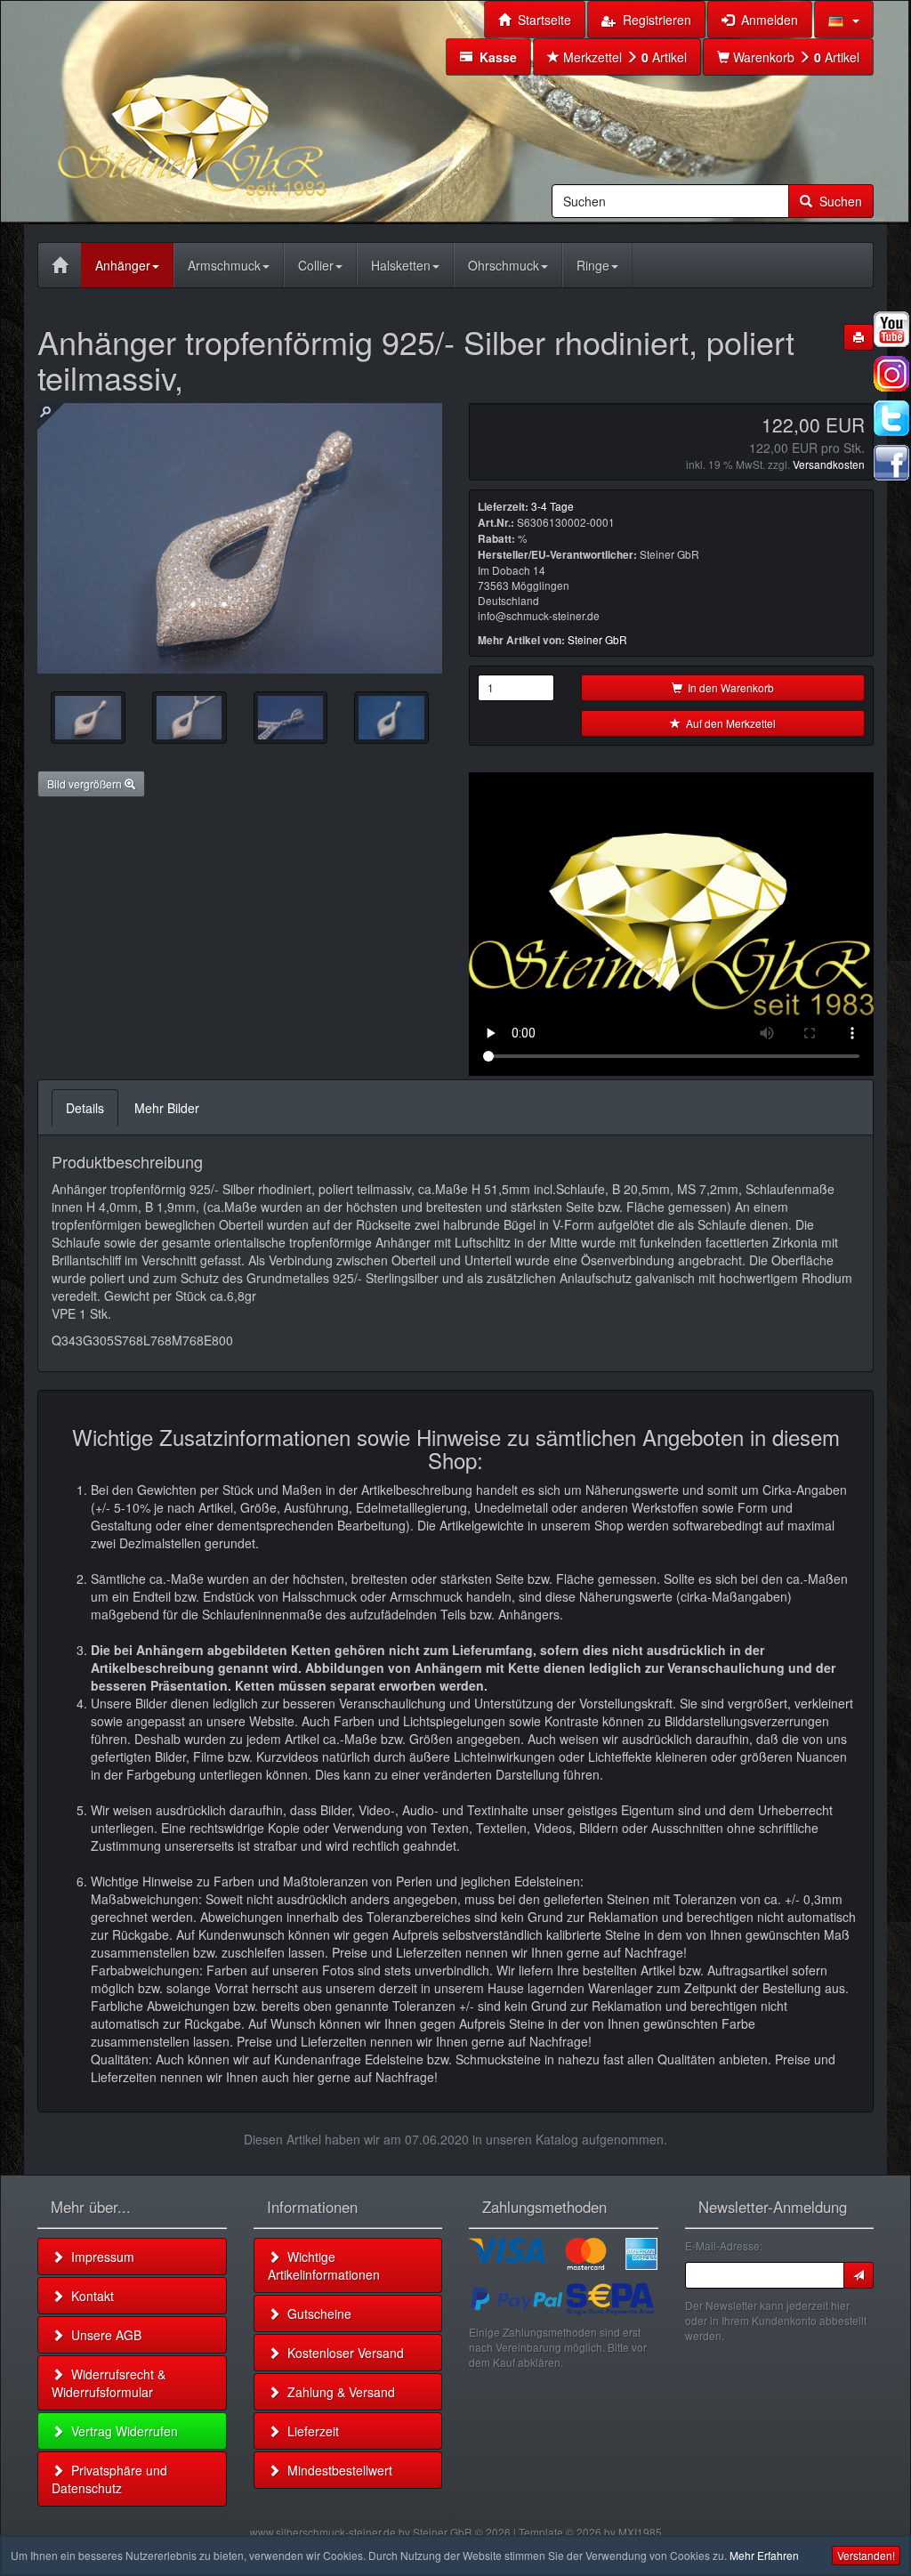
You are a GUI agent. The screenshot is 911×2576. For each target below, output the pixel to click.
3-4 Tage (552, 506)
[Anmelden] (859, 2275)
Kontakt (89, 2296)
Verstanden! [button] (866, 2555)
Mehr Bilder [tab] (167, 1108)
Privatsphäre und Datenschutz (109, 2479)
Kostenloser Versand (342, 2353)
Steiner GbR (597, 639)
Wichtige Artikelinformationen (324, 2265)
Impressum (99, 2257)
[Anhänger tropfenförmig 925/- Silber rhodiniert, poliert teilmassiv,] (88, 718)
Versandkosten (829, 464)
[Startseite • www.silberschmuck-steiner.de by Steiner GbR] (238, 110)
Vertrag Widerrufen (121, 2431)
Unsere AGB (103, 2335)
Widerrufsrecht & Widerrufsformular (109, 2383)
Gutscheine (316, 2314)
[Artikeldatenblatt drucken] (859, 337)
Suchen (837, 201)
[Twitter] (891, 418)
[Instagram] (891, 374)
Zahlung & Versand (338, 2392)
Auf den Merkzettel (728, 723)
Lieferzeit (310, 2431)
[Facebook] (891, 463)
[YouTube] (891, 329)
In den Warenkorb (728, 687)
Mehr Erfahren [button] (764, 2555)
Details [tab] (85, 1108)
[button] (844, 20)
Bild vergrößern (86, 783)
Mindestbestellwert (336, 2470)
